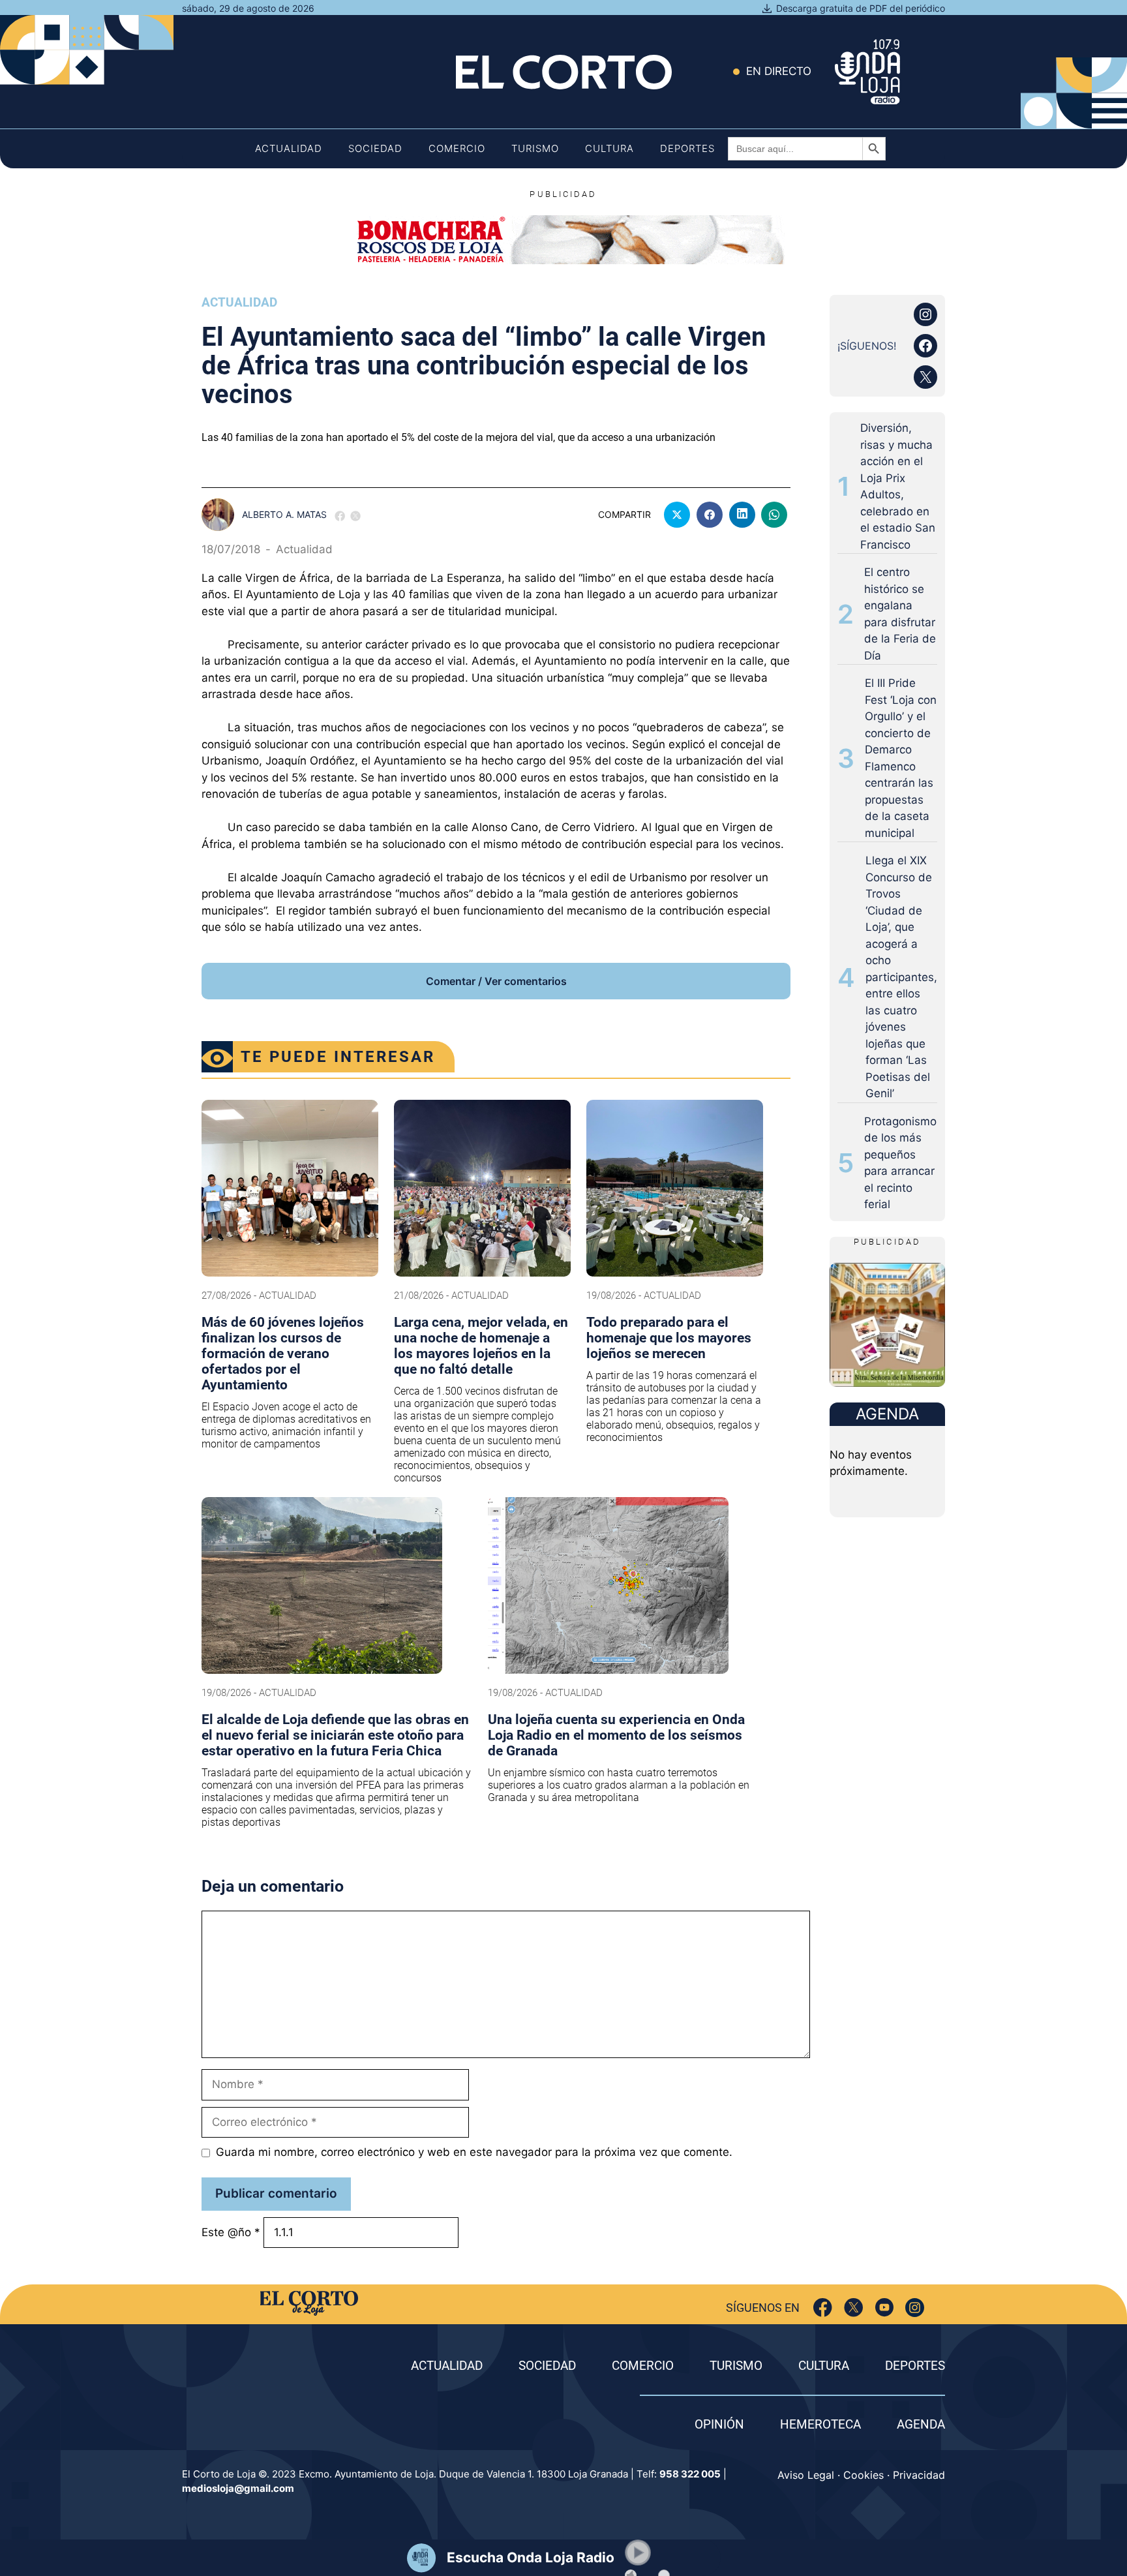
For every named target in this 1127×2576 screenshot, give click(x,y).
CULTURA (824, 2366)
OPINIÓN (719, 2424)
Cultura (609, 148)
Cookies (864, 2475)
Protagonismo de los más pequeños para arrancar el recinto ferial (900, 1163)
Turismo (535, 148)
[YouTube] (884, 2308)
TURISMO (736, 2366)
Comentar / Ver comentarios (496, 981)
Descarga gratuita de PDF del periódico (861, 8)
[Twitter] (853, 2308)
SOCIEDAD (547, 2366)
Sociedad (375, 148)
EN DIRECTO (779, 71)
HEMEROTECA (820, 2424)
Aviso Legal (806, 2475)
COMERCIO (643, 2366)
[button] (638, 2553)
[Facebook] (823, 2308)
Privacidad (919, 2475)
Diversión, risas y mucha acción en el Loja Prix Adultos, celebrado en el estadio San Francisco (898, 486)
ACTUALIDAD (447, 2366)
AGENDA (921, 2424)
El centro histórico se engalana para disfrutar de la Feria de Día (900, 614)
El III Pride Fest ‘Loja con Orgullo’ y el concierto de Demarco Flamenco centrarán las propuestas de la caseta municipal (901, 758)
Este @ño (231, 2232)
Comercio (457, 148)
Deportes (687, 148)
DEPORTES (915, 2366)
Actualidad (289, 148)
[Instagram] (915, 2308)
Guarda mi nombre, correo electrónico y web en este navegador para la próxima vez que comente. (474, 2152)
